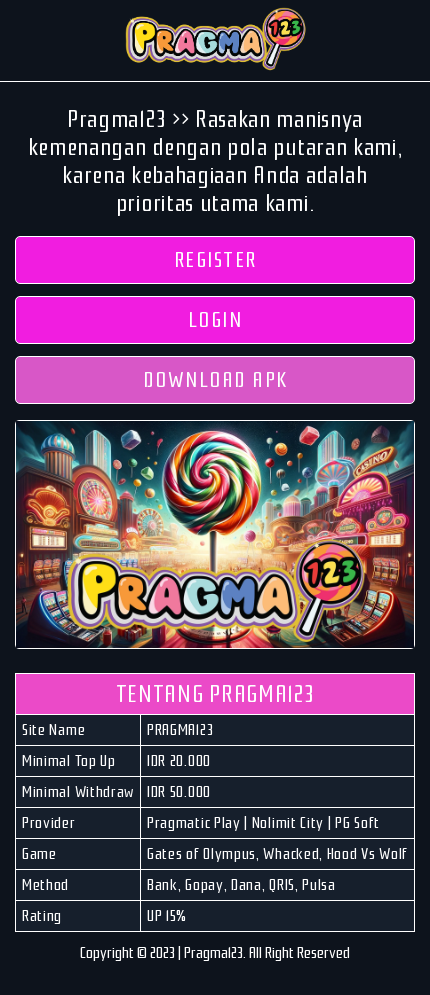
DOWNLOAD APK (215, 380)
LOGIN (215, 320)
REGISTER (215, 260)
